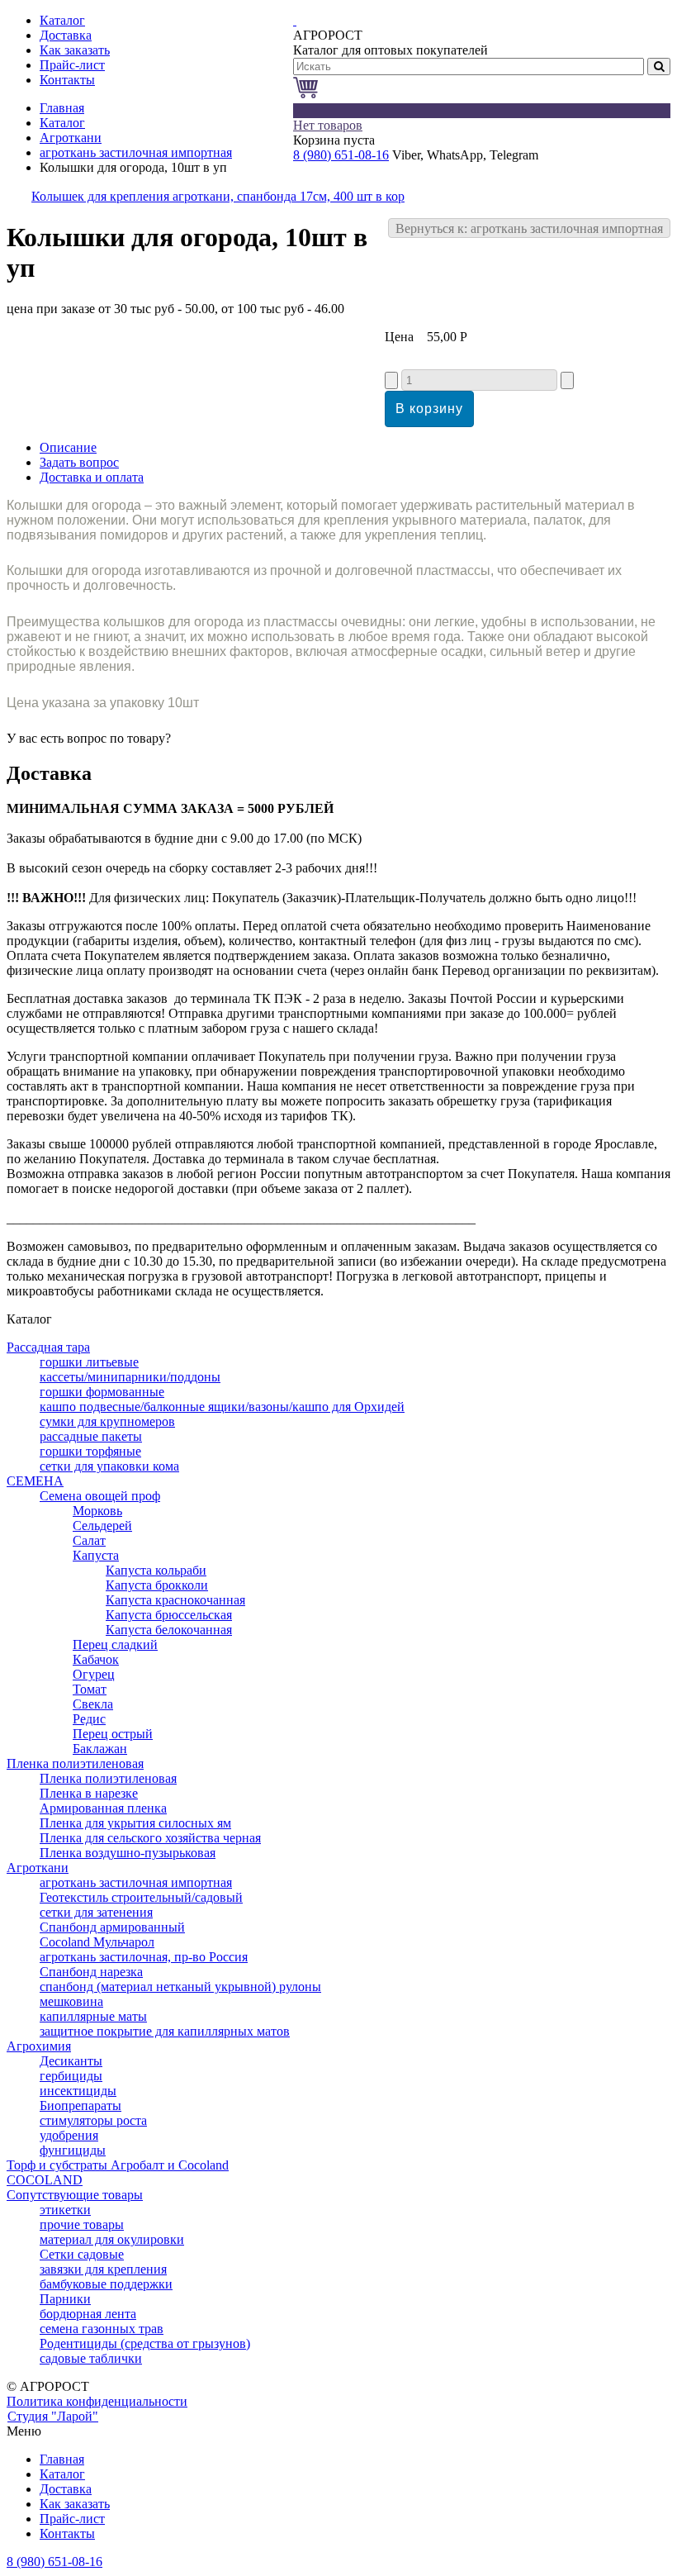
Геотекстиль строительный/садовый (141, 1897)
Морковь (97, 1511)
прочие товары (82, 2224)
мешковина (71, 2001)
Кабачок (96, 1659)
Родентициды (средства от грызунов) (145, 2343)
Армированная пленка (103, 1808)
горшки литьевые (89, 1362)
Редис (89, 1719)
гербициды (71, 2076)
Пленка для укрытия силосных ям (135, 1823)
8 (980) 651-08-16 (341, 155)
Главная (62, 108)
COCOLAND (45, 2180)
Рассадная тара (48, 1347)
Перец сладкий (115, 1644)
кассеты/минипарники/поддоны (130, 1377)
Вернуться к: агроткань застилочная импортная (529, 228)
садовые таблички (91, 2358)
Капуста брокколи (157, 1585)
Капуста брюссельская (169, 1615)
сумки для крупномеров (107, 1421)
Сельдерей (102, 1526)
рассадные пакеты (91, 1436)
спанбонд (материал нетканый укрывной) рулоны (180, 1987)
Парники (65, 2299)
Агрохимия (39, 2046)
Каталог (62, 123)
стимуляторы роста (93, 2120)
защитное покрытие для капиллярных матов (165, 2031)
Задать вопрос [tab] (79, 462)
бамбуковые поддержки (106, 2284)
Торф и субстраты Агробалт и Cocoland (118, 2165)
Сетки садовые (82, 2254)
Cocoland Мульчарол (97, 1942)
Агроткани (71, 138)
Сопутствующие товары (75, 2195)
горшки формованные (102, 1392)
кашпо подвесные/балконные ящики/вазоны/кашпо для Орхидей (222, 1407)
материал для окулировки (112, 2239)
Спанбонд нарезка (91, 1972)
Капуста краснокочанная (175, 1600)
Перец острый (113, 1734)
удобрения (69, 2135)
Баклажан (100, 1749)
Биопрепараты (80, 2105)
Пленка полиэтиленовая (75, 1763)
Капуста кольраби (156, 1570)
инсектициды (78, 2091)
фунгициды (73, 2150)
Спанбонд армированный (112, 1927)
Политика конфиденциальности (97, 2401)
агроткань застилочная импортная (136, 152)
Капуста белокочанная (169, 1630)
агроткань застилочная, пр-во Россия (144, 1957)
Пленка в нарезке (89, 1793)
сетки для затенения (96, 1912)
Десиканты (71, 2061)
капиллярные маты (93, 2016)
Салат (89, 1540)
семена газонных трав (102, 2329)
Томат (90, 1689)
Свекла (93, 1704)
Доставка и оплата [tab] (92, 477)
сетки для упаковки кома (109, 1466)
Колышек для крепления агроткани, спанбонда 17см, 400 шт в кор (218, 196)
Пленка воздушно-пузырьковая (128, 1853)
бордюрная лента (88, 2314)
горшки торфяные (90, 1451)
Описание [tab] (68, 447)
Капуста (96, 1555)
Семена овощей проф (100, 1496)
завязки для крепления (103, 2269)
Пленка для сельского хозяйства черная (150, 1838)
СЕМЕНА (35, 1481)
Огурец (94, 1674)
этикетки (65, 2210)
